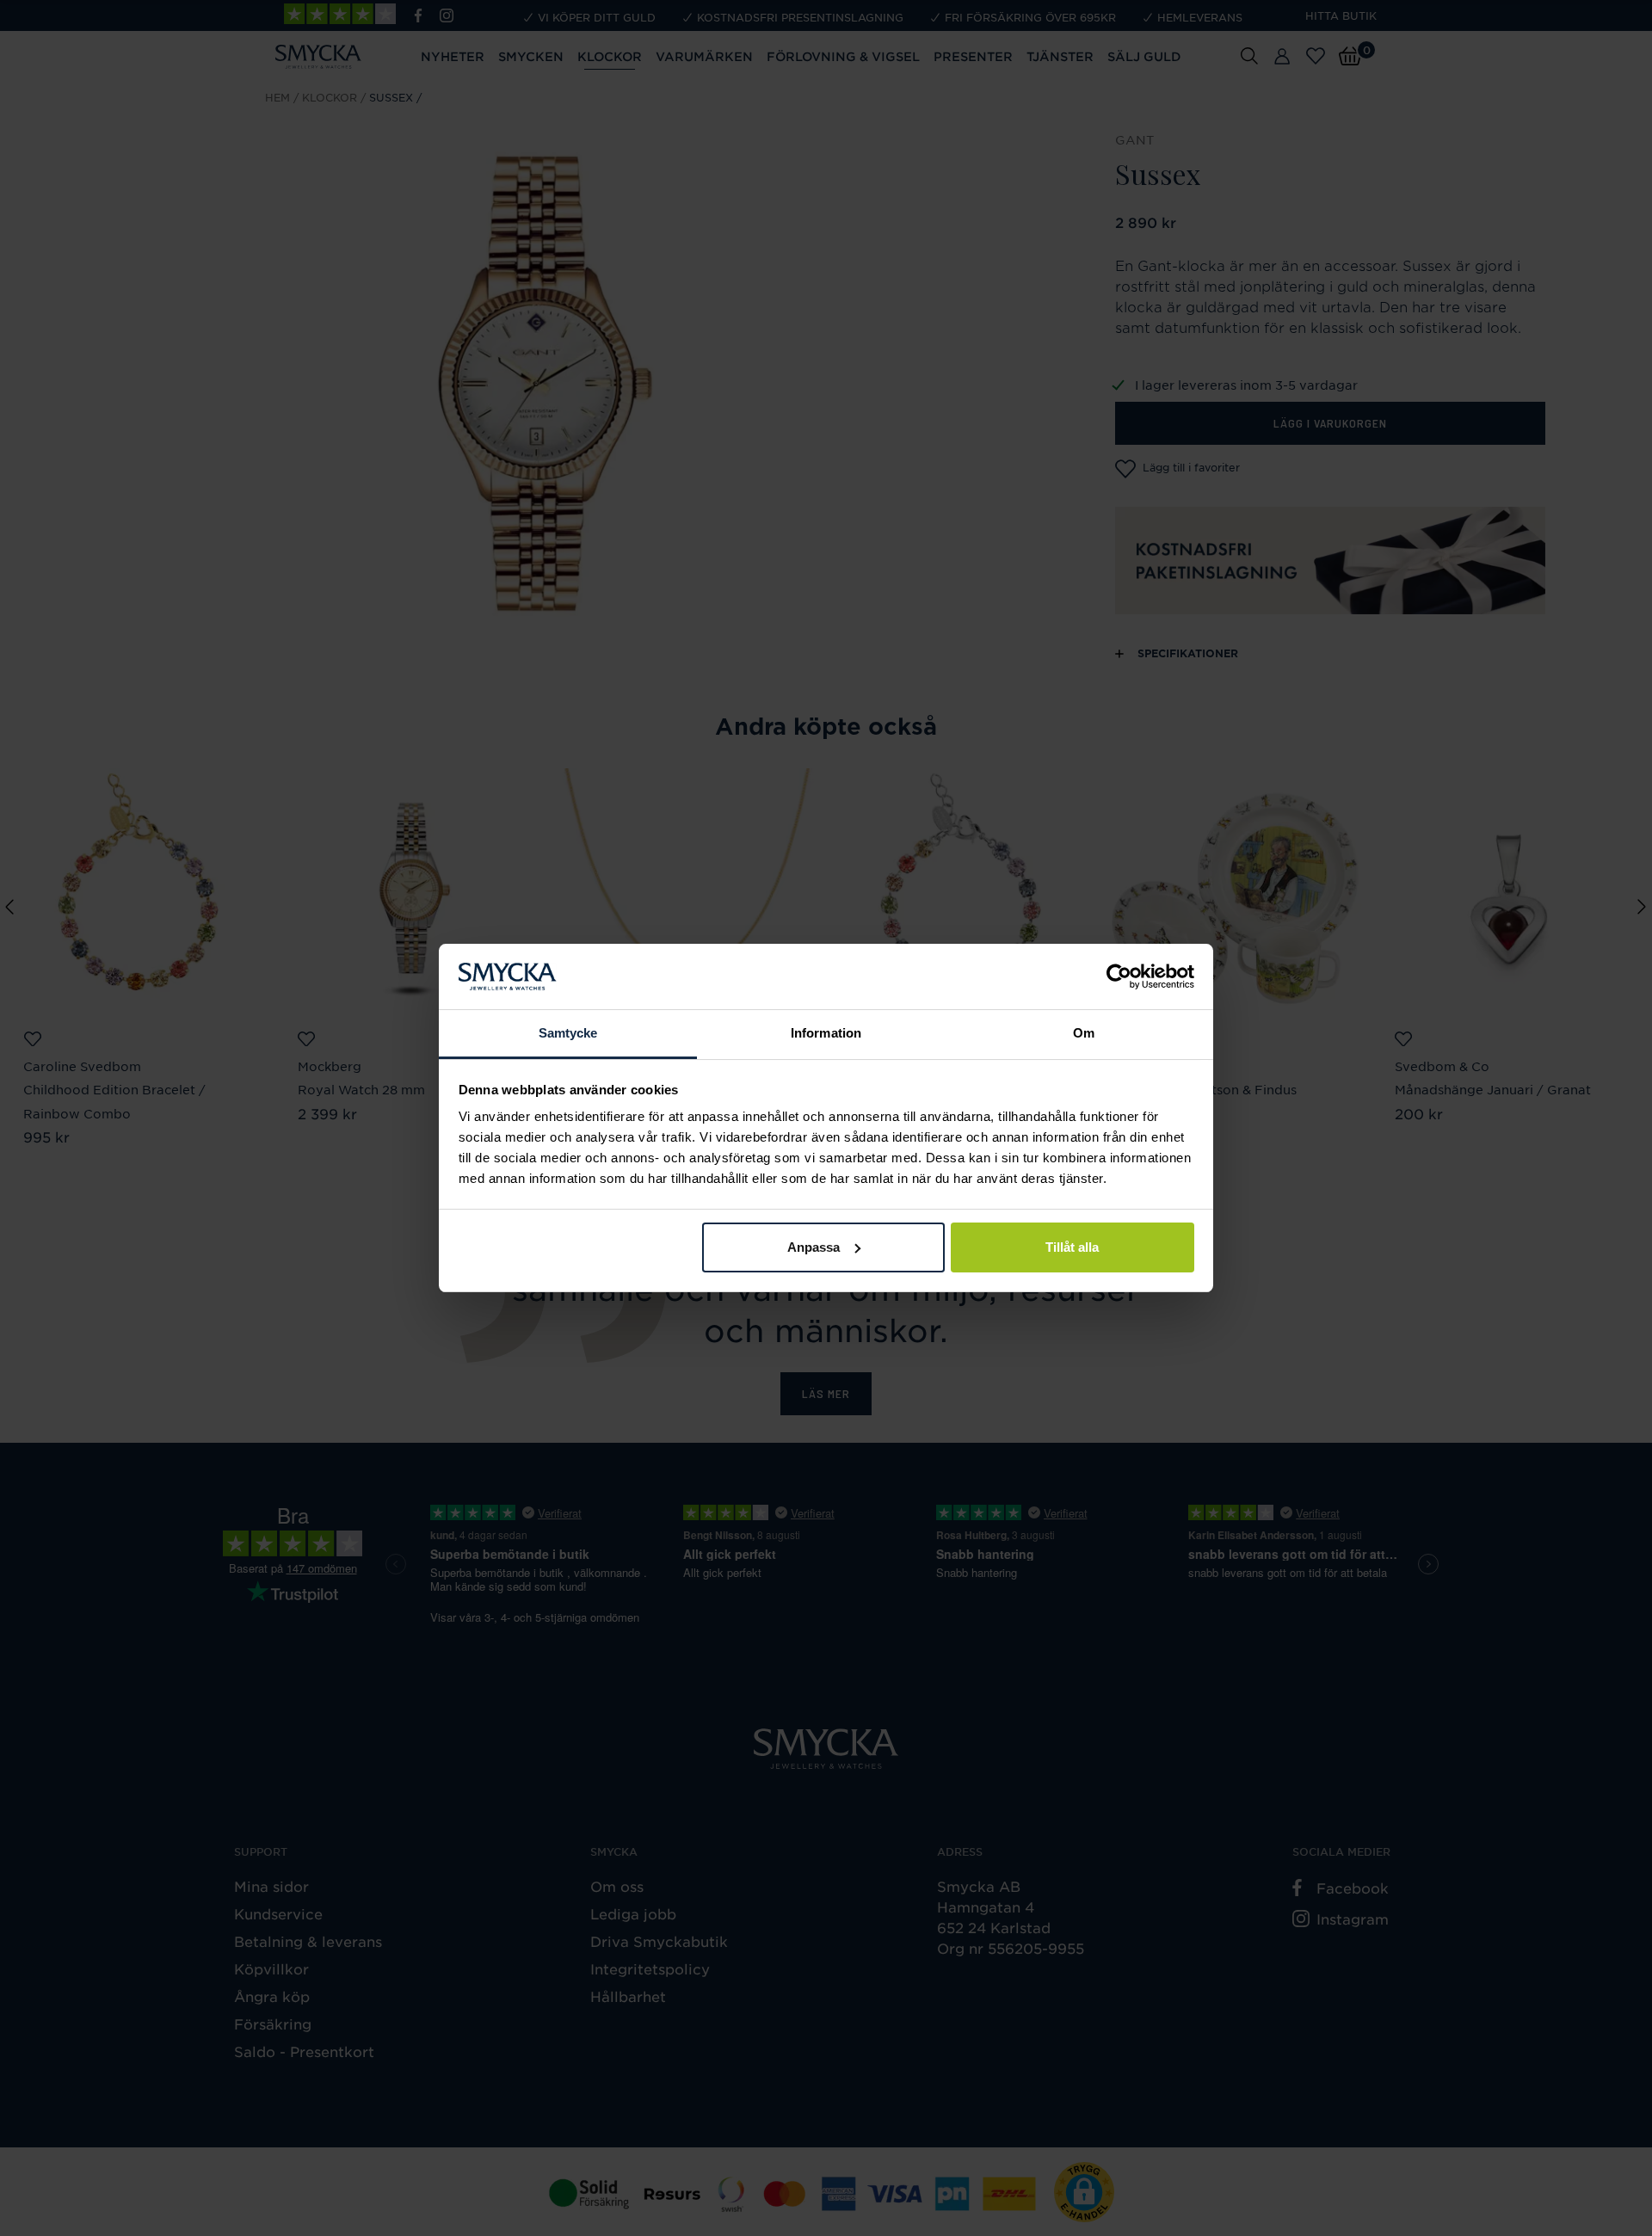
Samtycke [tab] (568, 1033)
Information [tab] (826, 1033)
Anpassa (814, 1247)
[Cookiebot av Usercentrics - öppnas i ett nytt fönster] (1119, 976)
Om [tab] (1084, 1033)
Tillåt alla (1072, 1247)
